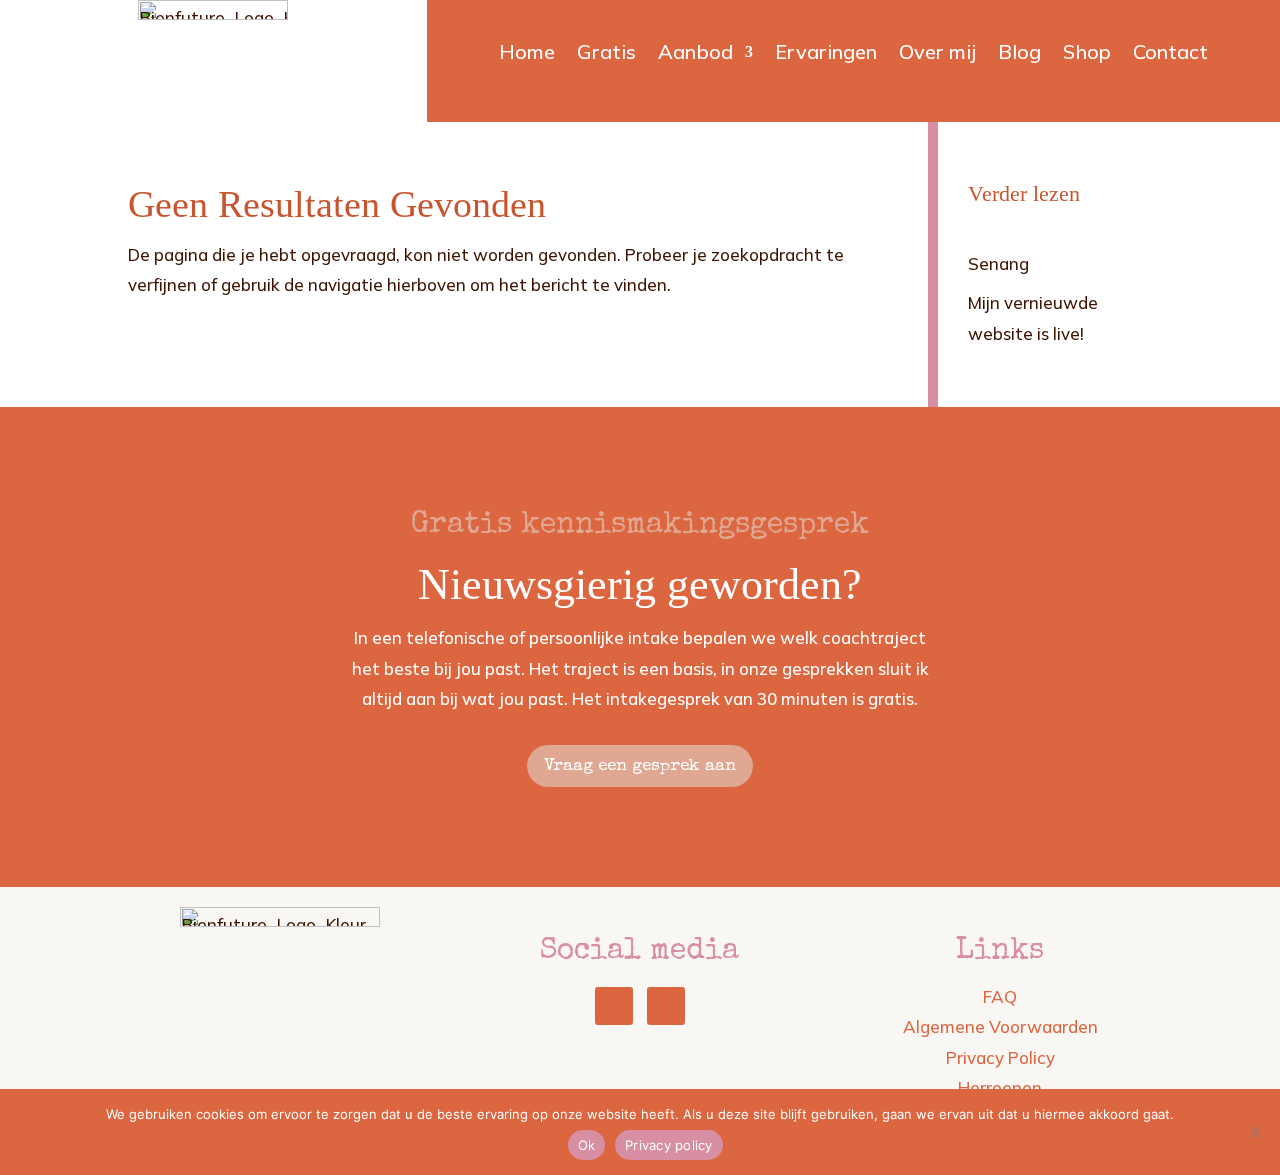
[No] (1255, 1132)
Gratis (606, 54)
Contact (1170, 54)
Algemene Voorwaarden (1000, 1026)
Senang (998, 263)
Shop (1087, 54)
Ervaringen (826, 54)
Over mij (937, 54)
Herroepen (1000, 1087)
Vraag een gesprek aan (640, 766)
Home (527, 54)
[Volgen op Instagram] (666, 1006)
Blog (1019, 54)
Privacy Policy (1000, 1057)
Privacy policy (669, 1145)
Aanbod (695, 54)
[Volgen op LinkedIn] (614, 1006)
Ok (587, 1145)
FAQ (1000, 996)
